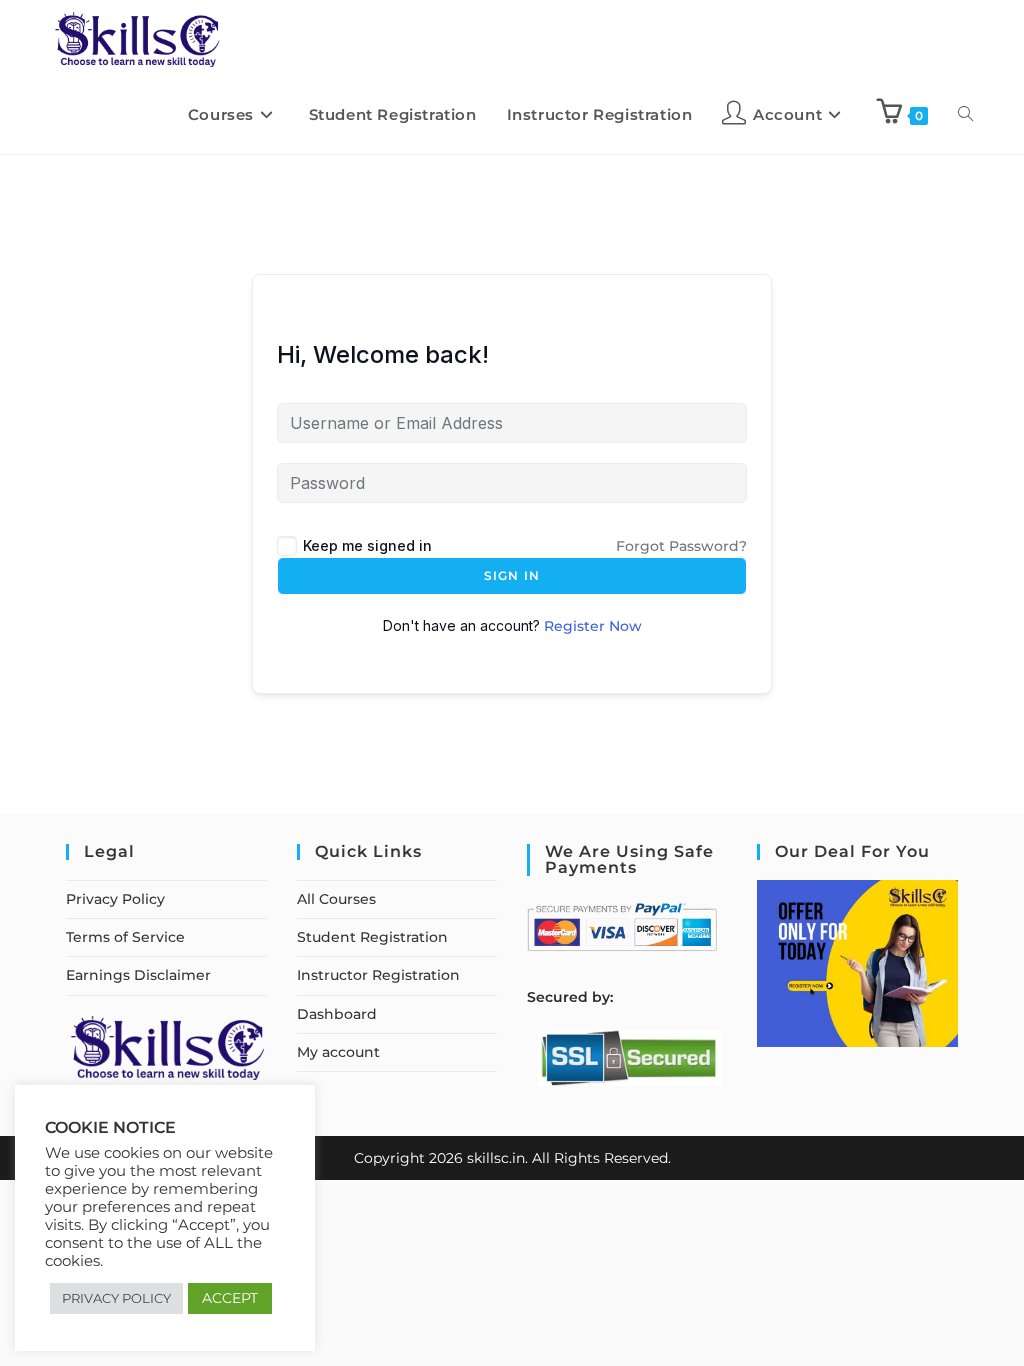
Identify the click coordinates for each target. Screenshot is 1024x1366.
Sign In (512, 575)
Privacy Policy (115, 899)
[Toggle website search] (965, 114)
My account (338, 1052)
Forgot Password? (681, 546)
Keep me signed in (367, 545)
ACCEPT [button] (230, 1298)
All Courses (336, 899)
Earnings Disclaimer (138, 975)
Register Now (593, 626)
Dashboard (337, 1014)
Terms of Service (125, 937)
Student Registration (372, 937)
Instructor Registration (378, 975)
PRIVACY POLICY (116, 1298)
